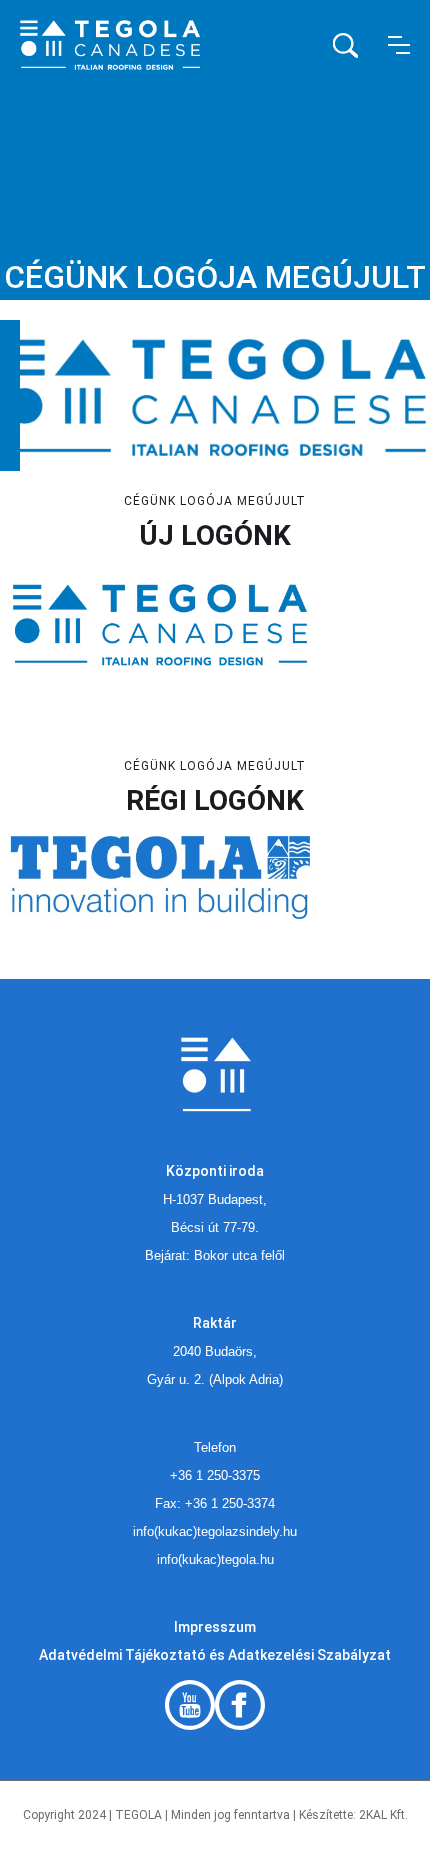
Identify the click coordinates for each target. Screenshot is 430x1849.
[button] (399, 45)
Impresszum (215, 1627)
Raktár (215, 1323)
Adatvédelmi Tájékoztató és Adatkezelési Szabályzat (215, 1655)
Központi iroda (215, 1171)
